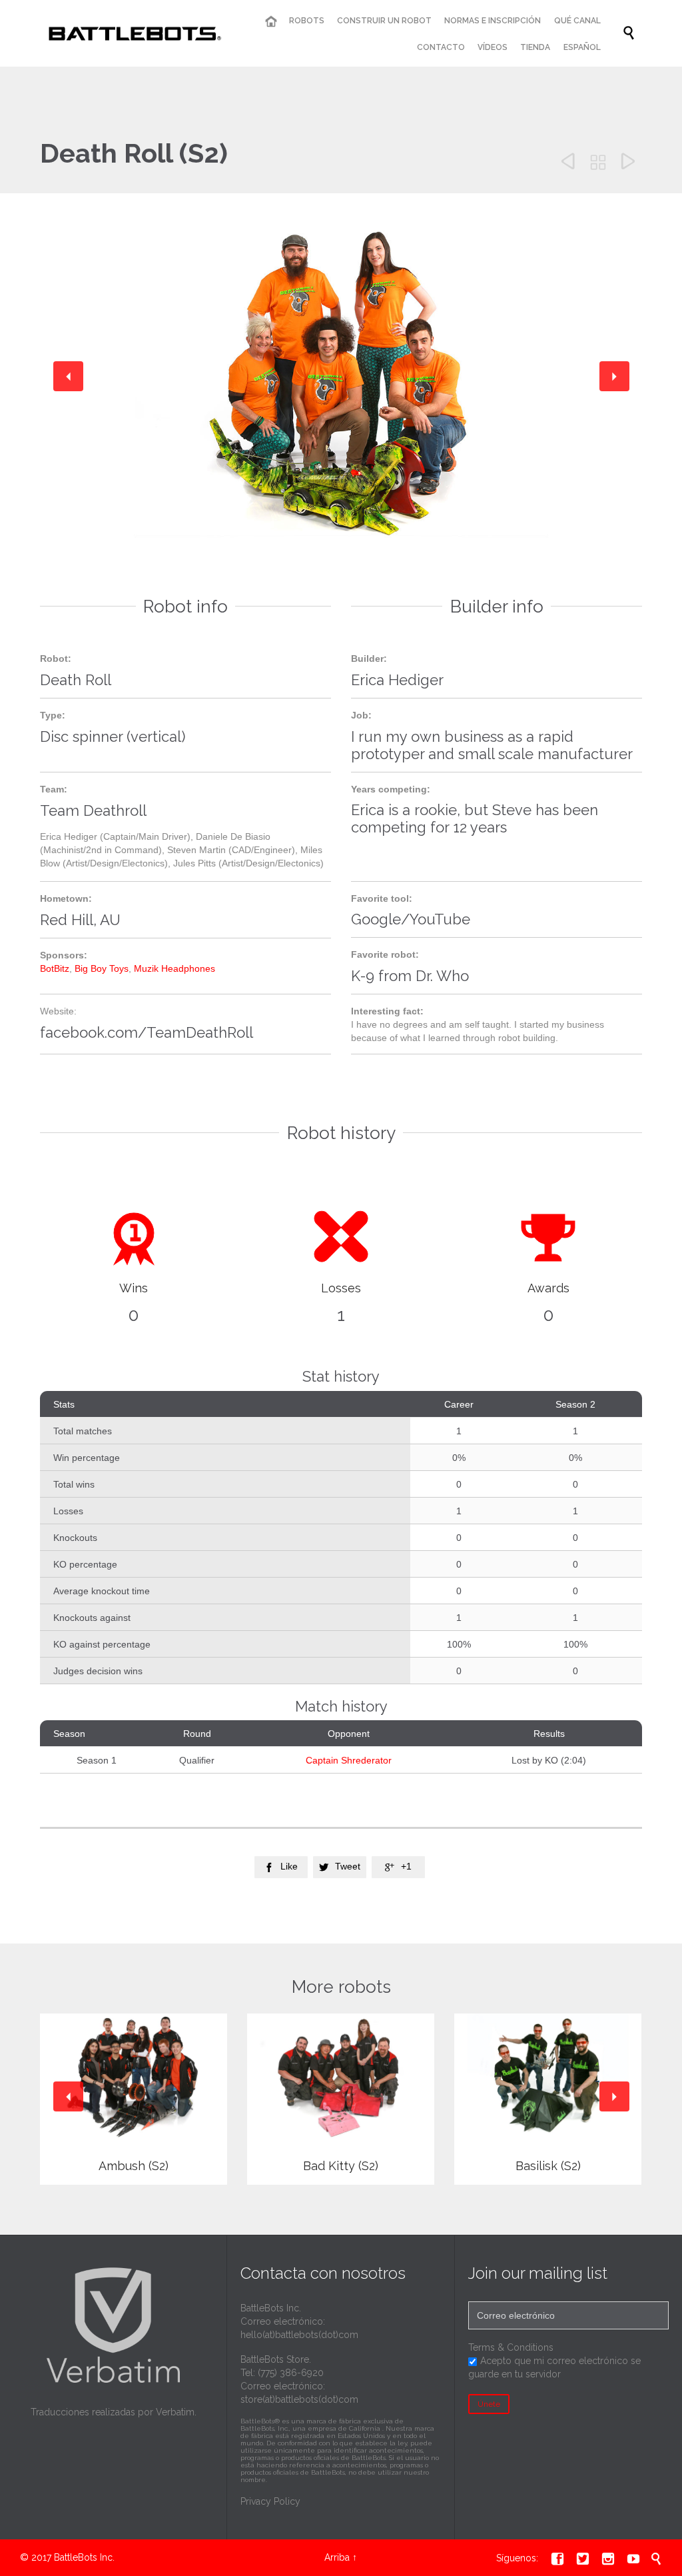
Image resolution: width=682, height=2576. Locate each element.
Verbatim (175, 2412)
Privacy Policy (270, 2501)
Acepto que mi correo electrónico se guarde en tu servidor (554, 2367)
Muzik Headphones (174, 968)
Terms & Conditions (511, 2347)
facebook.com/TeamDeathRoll (147, 1032)
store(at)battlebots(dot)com (299, 2399)
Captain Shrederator (349, 1760)
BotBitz (55, 968)
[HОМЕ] (270, 22)
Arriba (337, 2557)
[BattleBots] (132, 33)
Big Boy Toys (102, 968)
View (134, 2100)
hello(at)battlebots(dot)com (299, 2335)
